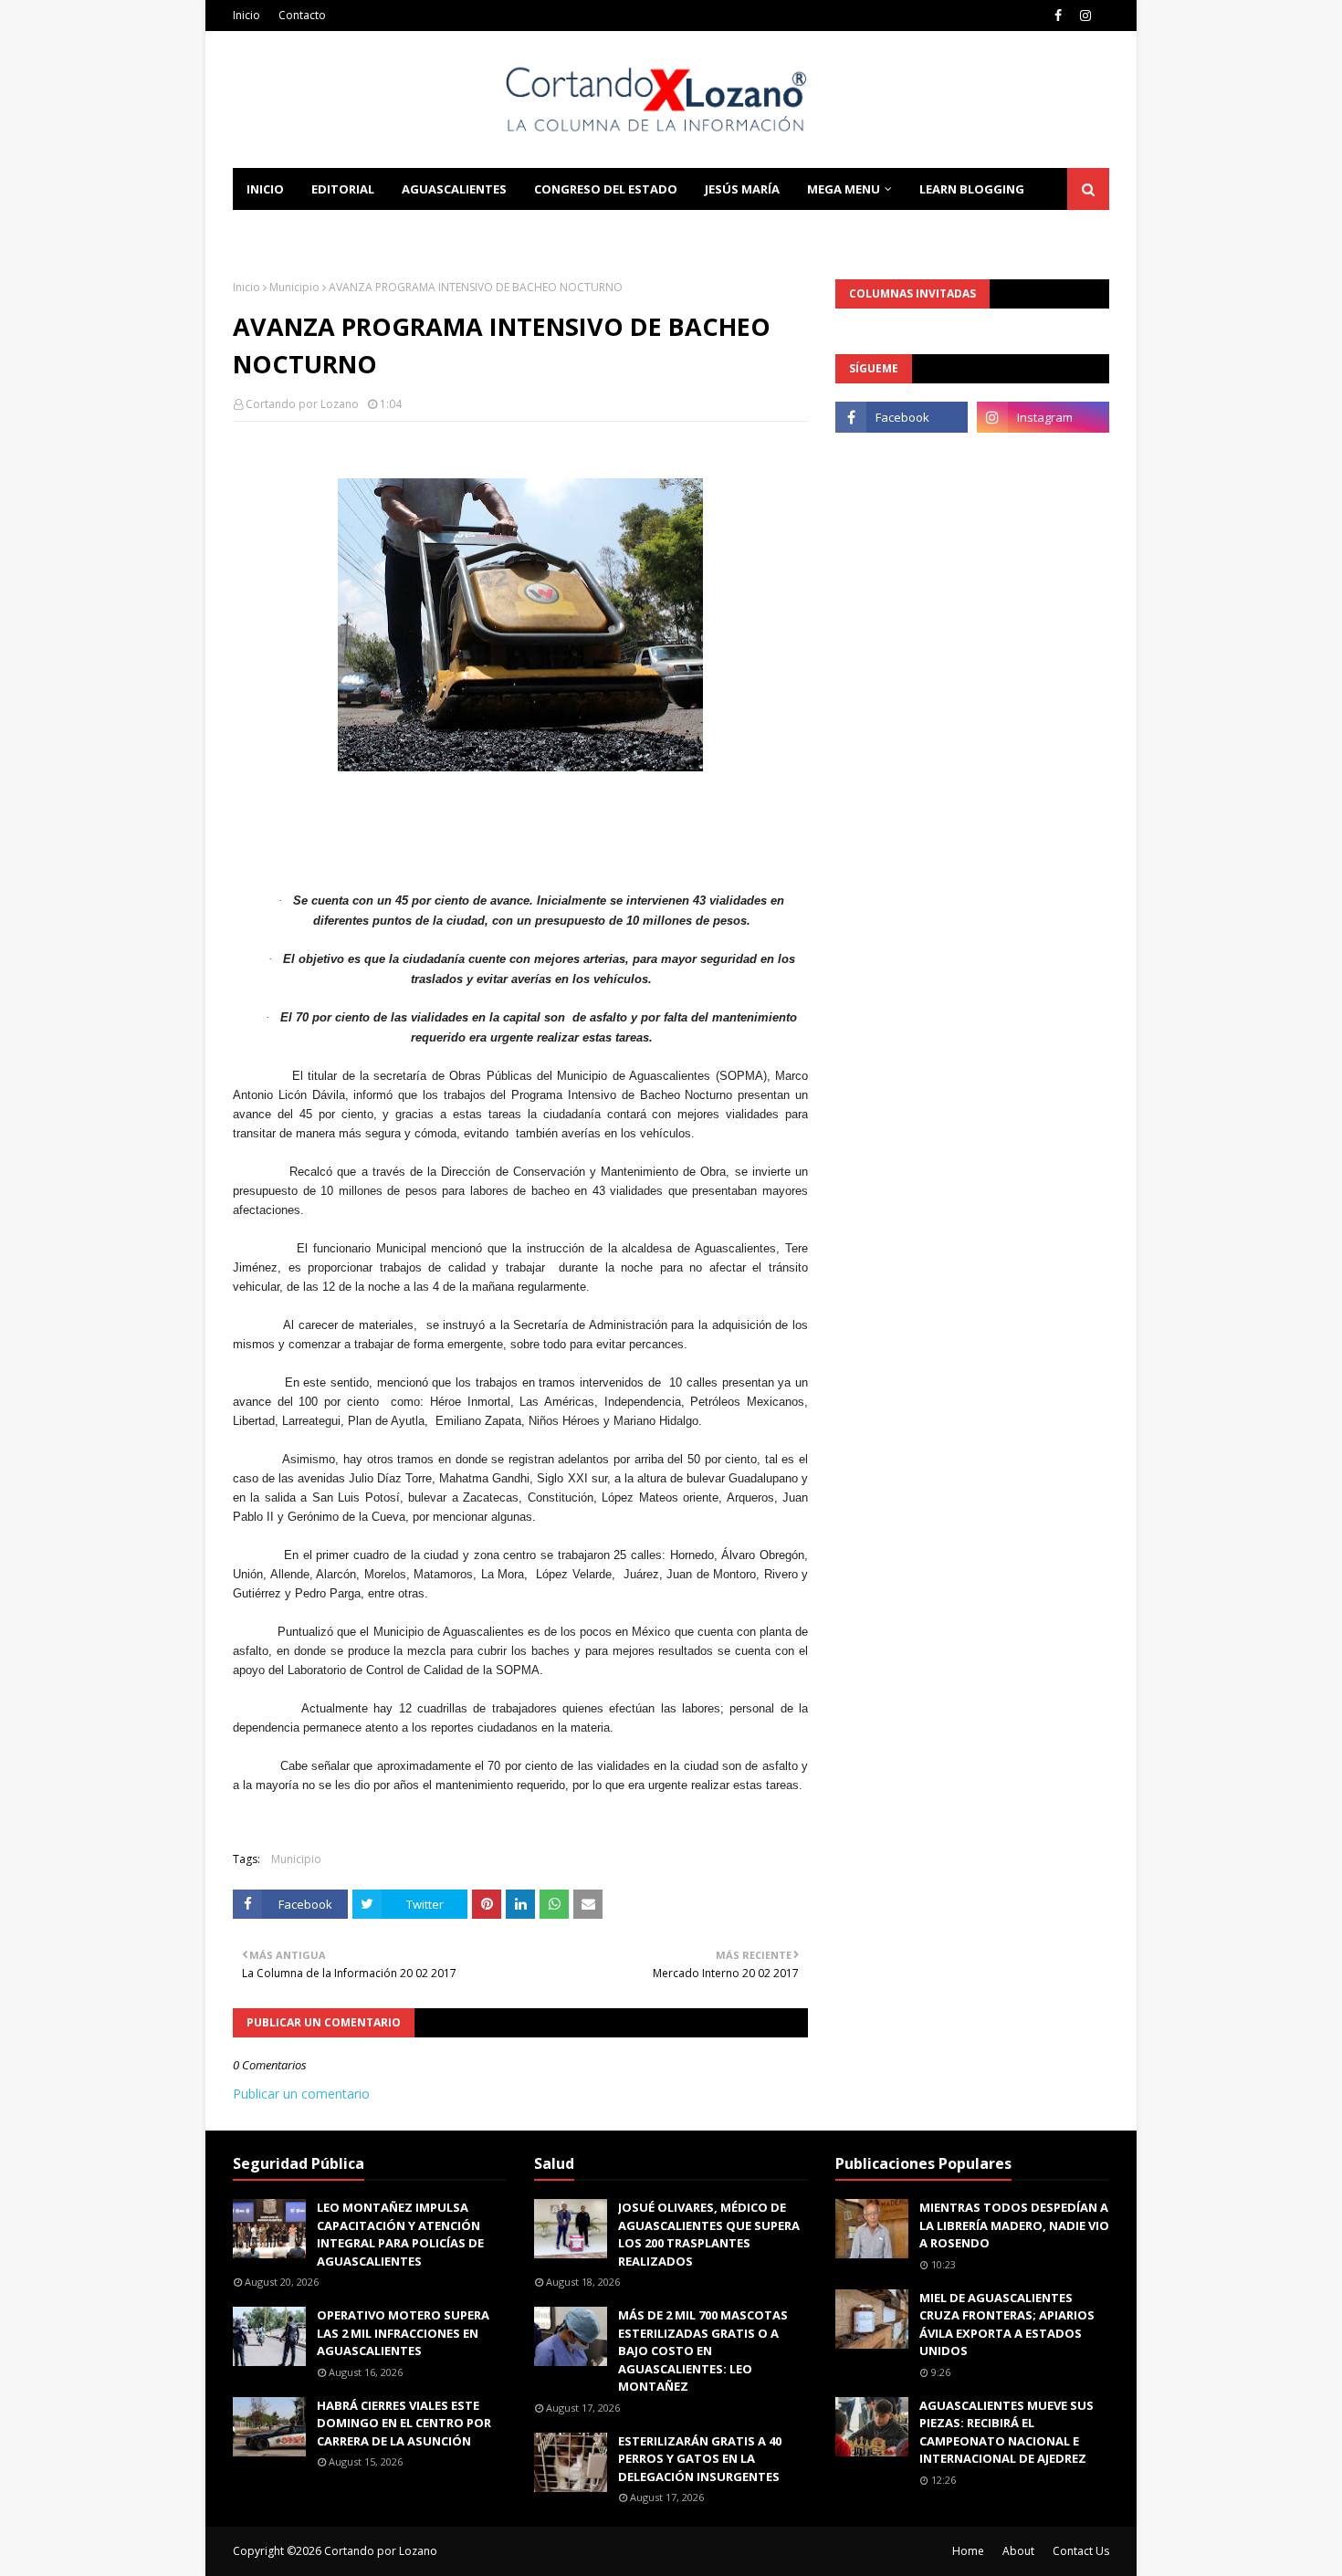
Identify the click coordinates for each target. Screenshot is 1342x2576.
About (1018, 2551)
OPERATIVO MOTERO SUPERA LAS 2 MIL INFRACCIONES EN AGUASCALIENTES (403, 2333)
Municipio (294, 287)
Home (968, 2551)
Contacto (302, 15)
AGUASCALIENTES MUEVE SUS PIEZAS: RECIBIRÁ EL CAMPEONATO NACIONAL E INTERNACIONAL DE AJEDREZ (1006, 2432)
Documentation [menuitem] (301, 231)
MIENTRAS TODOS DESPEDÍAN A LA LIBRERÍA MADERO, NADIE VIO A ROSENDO (1014, 2225)
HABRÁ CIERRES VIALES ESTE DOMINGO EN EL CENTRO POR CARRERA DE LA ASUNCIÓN (404, 2423)
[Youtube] (902, 457)
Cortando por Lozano (302, 404)
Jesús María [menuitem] (742, 189)
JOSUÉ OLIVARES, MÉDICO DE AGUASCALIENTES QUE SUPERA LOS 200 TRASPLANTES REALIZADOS (709, 2234)
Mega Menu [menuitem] (844, 189)
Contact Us (1081, 2551)
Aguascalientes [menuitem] (454, 189)
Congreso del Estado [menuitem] (606, 189)
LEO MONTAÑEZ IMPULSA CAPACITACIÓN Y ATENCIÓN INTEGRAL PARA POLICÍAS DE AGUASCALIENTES (400, 2234)
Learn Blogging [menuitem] (972, 189)
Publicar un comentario (301, 2094)
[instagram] (1085, 16)
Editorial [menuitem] (343, 189)
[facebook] (1058, 16)
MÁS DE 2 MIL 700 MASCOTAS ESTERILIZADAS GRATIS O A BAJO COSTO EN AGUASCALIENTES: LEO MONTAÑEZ (703, 2351)
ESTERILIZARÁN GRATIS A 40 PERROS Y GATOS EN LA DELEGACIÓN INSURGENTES (700, 2459)
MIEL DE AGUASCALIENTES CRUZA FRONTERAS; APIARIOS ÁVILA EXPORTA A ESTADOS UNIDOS (1007, 2325)
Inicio (246, 15)
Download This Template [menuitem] (480, 231)
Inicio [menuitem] (265, 189)
